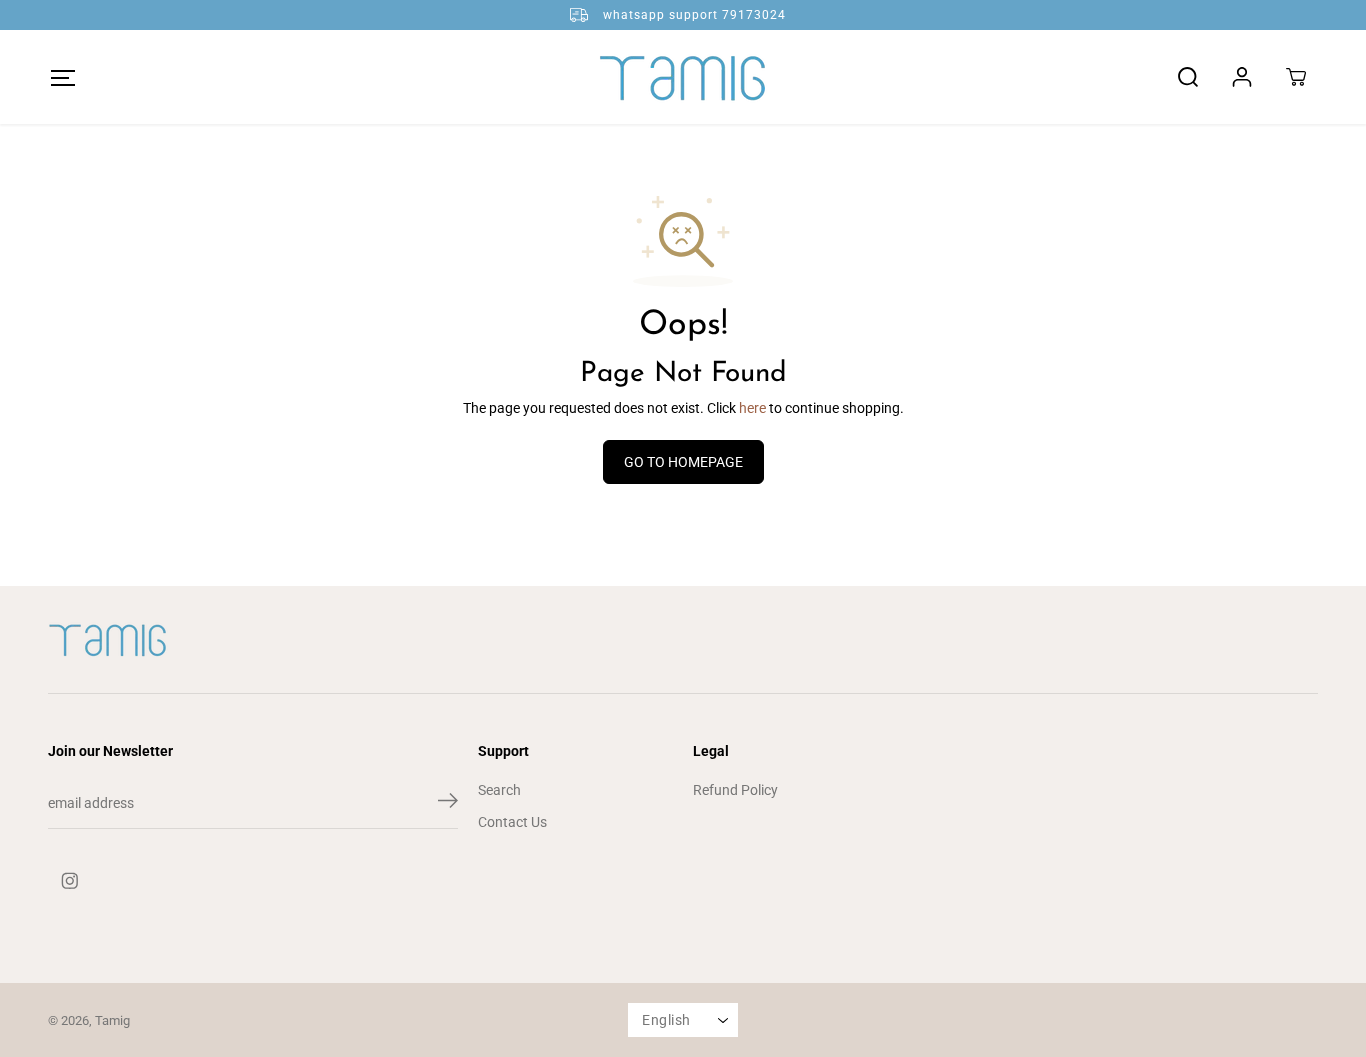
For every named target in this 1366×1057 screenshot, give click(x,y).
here (752, 408)
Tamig (112, 1020)
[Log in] (1242, 77)
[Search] (1188, 77)
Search (499, 790)
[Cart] (1296, 77)
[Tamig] (683, 77)
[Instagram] (70, 881)
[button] (62, 77)
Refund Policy (735, 790)
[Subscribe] (448, 804)
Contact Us (512, 822)
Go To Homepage (683, 462)
